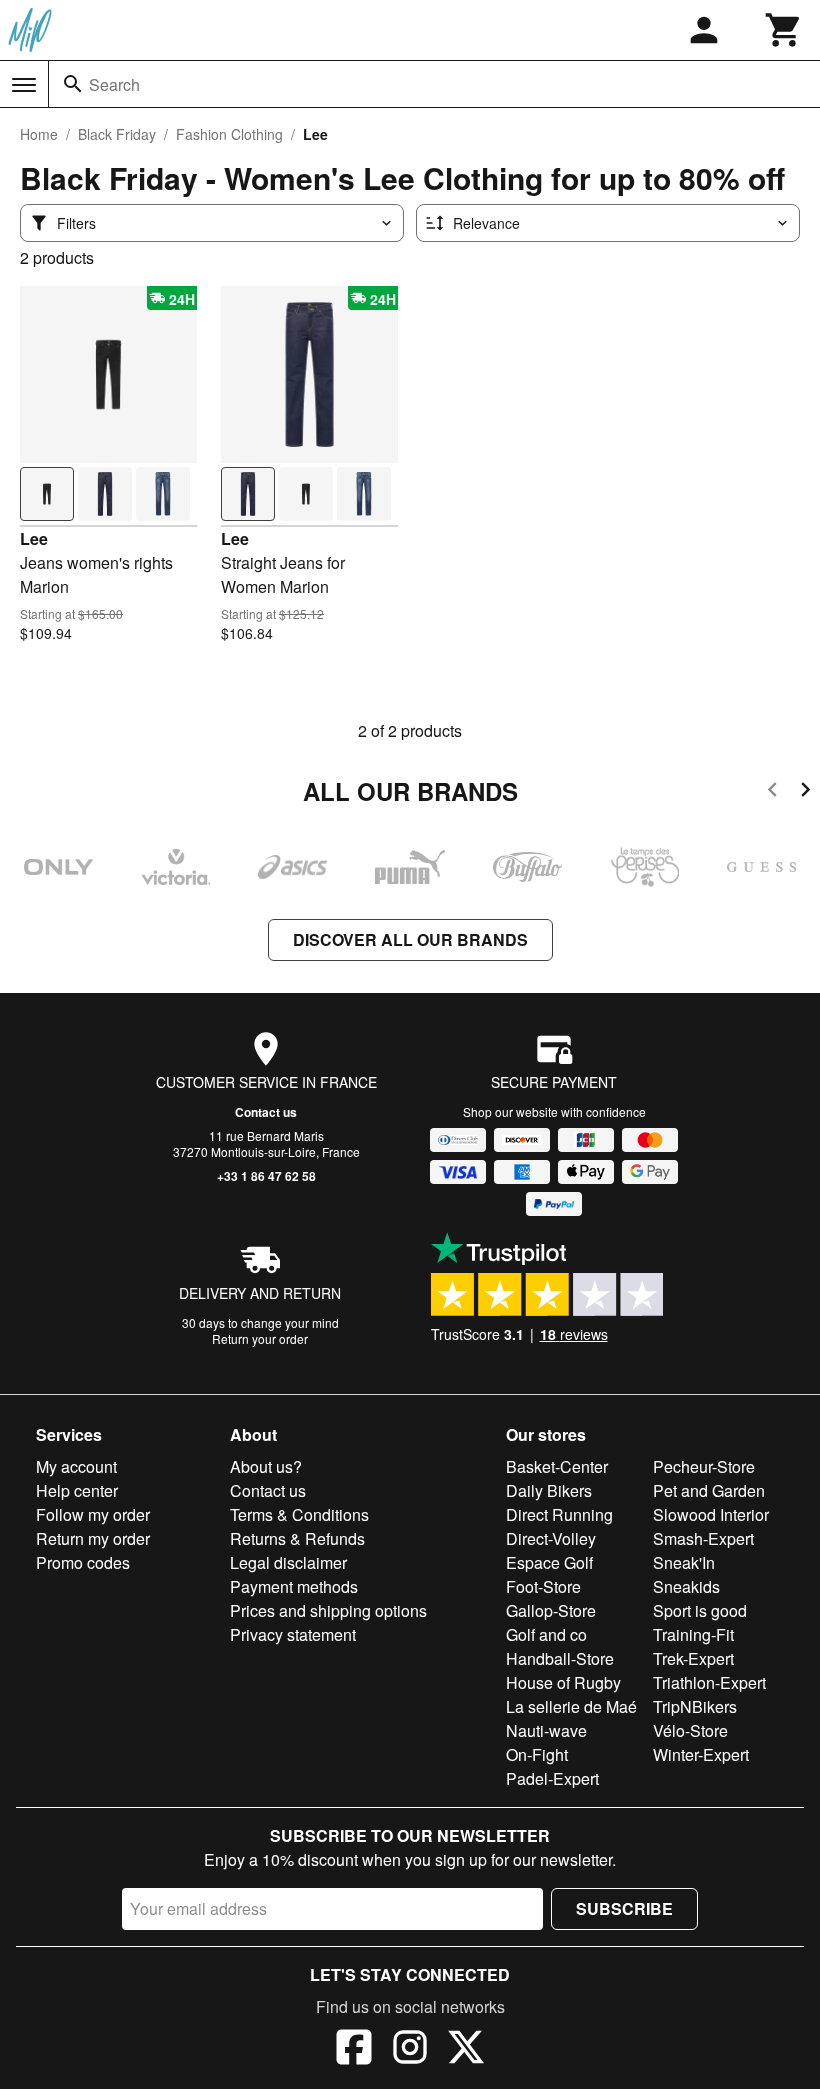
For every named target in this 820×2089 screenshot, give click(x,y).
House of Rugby (563, 1682)
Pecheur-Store (704, 1466)
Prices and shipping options (328, 1610)
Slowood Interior (711, 1514)
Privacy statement (293, 1634)
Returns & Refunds (297, 1538)
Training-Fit (693, 1634)
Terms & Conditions (299, 1514)
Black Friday (117, 134)
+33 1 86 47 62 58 (266, 1176)
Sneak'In (684, 1562)
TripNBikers (695, 1706)
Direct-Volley (551, 1538)
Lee (34, 538)
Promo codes (83, 1562)
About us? (266, 1466)
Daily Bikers (549, 1490)
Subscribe (624, 1908)
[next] (805, 792)
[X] (466, 2050)
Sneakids (686, 1586)
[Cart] (784, 30)
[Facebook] (354, 2050)
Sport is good (700, 1610)
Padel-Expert (552, 1778)
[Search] (73, 84)
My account (76, 1466)
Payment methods (294, 1586)
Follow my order (93, 1514)
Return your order (260, 1338)
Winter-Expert (701, 1754)
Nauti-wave (546, 1730)
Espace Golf (549, 1562)
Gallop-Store (551, 1610)
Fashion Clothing (229, 134)
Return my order (93, 1538)
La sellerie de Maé (571, 1706)
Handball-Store (560, 1658)
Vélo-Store (690, 1730)
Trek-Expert (693, 1658)
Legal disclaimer (288, 1562)
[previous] (772, 792)
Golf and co (546, 1634)
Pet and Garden (709, 1490)
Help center (77, 1490)
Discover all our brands (410, 939)
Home (39, 134)
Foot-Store (543, 1586)
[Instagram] (410, 2050)
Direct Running (559, 1514)
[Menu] (24, 85)
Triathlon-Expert (709, 1682)
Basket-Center (557, 1466)
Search (114, 84)
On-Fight (537, 1754)
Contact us (266, 1112)
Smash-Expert (703, 1538)
